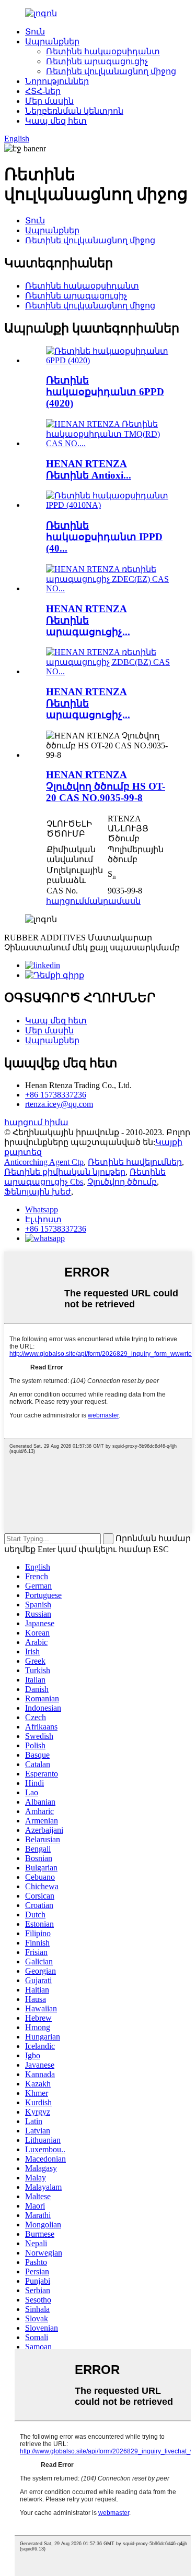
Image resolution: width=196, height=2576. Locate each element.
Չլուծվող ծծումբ (122, 1182)
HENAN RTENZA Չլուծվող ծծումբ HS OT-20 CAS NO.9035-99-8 (106, 786)
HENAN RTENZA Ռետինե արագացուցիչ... (88, 620)
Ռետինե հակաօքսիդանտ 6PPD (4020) (105, 392)
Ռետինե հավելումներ (135, 1162)
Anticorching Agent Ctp (44, 1162)
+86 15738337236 (56, 1095)
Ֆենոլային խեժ (38, 1192)
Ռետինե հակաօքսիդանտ (103, 51)
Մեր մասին (49, 101)
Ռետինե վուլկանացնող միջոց (111, 71)
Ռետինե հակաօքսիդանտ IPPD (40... (104, 537)
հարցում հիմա (36, 1122)
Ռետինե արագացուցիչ (97, 61)
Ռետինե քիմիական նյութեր (65, 1172)
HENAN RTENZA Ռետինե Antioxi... (89, 469)
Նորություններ (57, 81)
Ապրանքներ (52, 41)
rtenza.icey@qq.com (59, 1104)
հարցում (65, 901)
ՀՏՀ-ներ (43, 91)
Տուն (35, 32)
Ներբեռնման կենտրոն (74, 111)
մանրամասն (112, 901)
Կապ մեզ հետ (56, 121)
